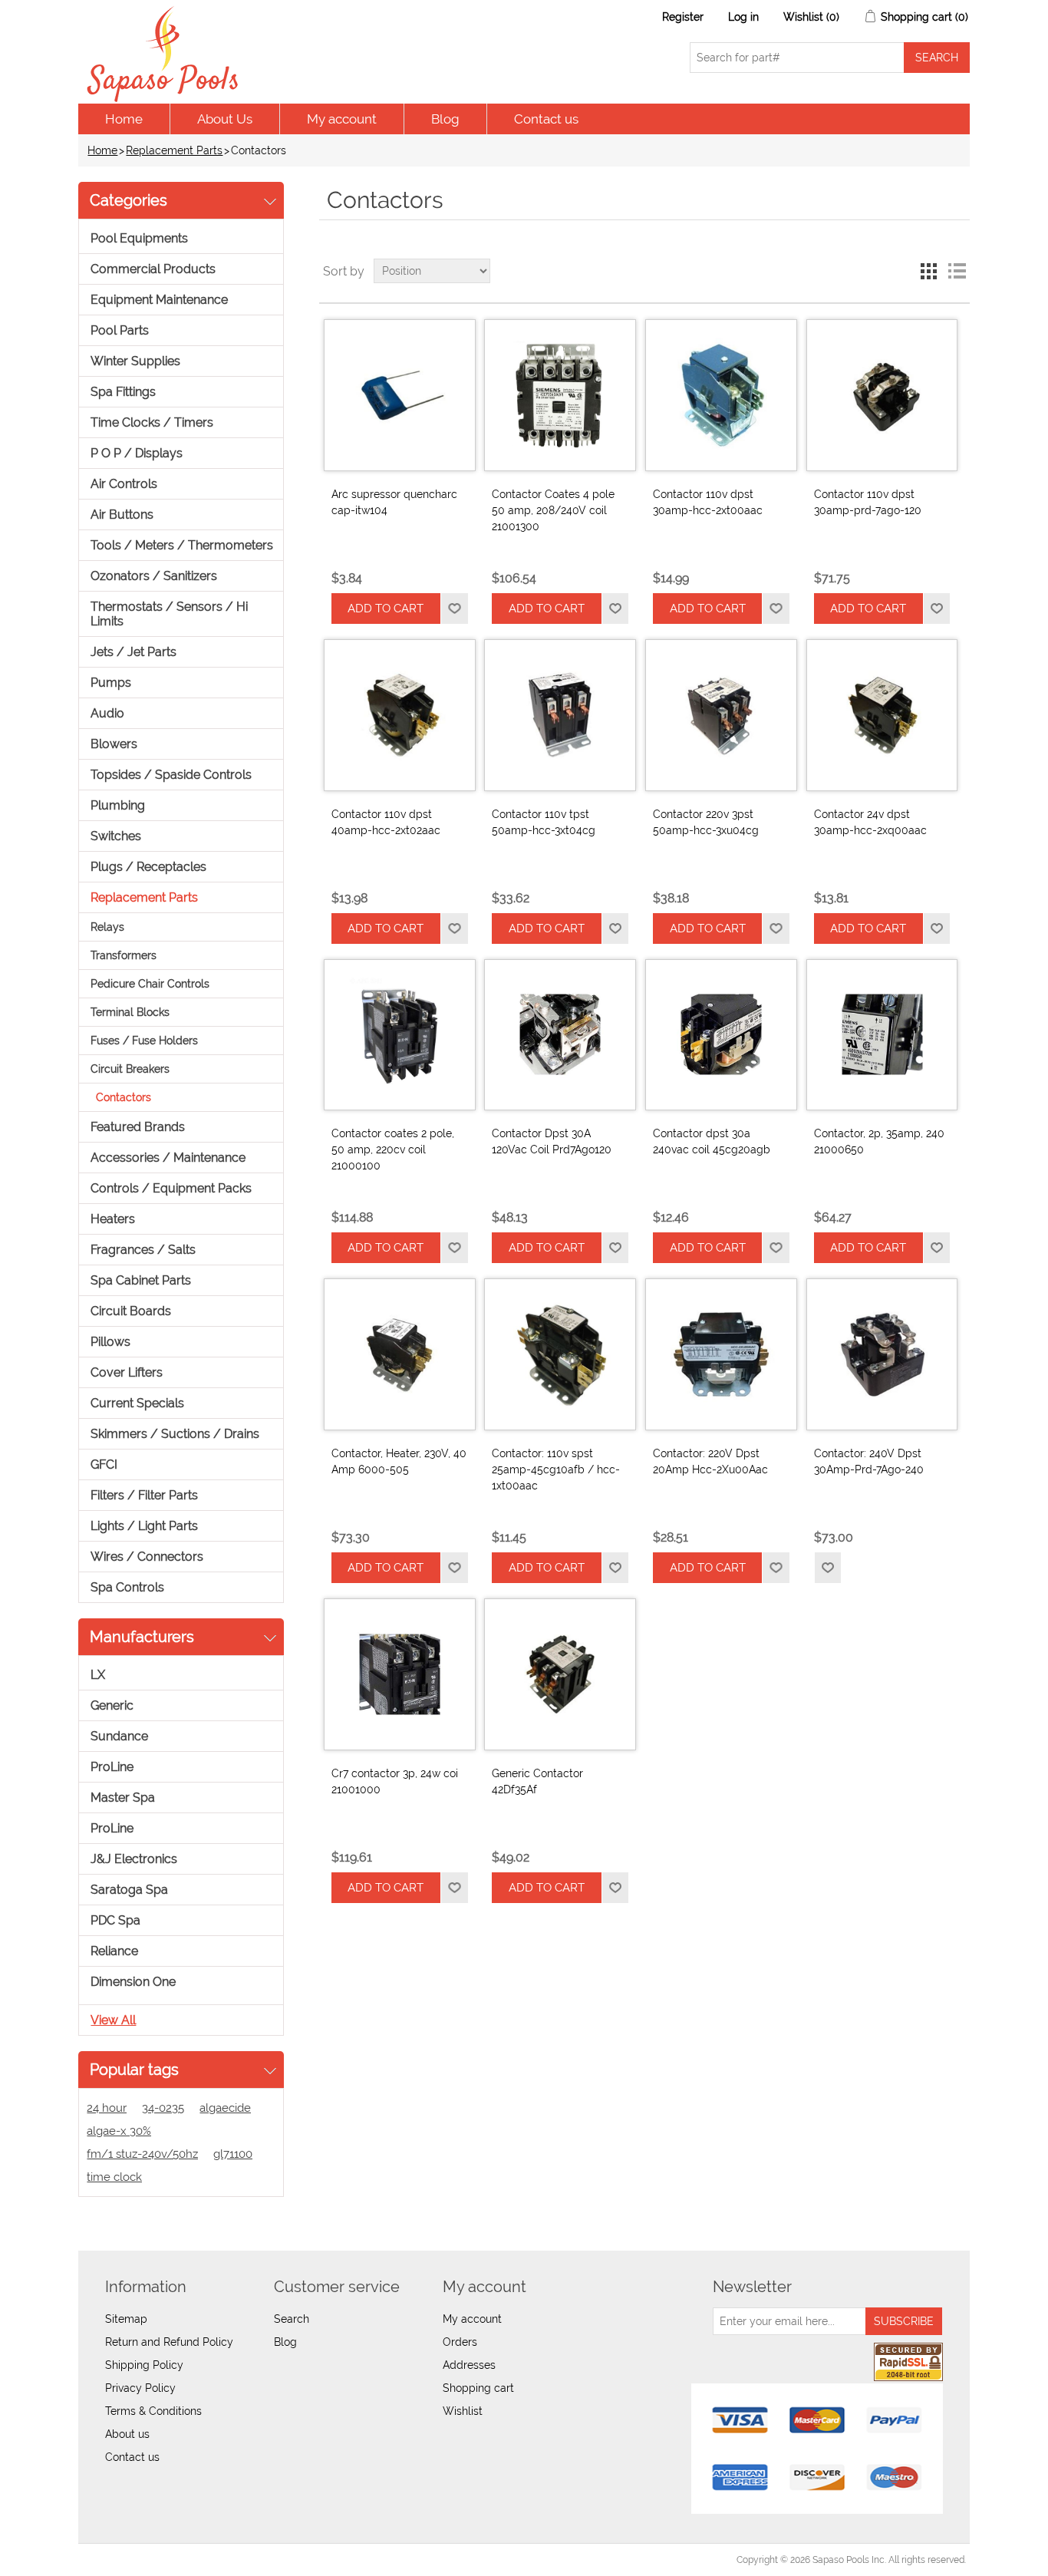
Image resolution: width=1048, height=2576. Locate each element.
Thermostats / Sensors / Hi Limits (169, 614)
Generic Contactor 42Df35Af (537, 1781)
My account (342, 119)
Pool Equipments (139, 238)
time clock (114, 2177)
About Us (225, 119)
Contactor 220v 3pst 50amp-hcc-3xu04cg (706, 822)
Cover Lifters (127, 1372)
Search (292, 2319)
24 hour (107, 2108)
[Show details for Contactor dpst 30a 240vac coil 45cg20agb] (721, 1035)
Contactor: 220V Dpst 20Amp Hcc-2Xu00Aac (710, 1461)
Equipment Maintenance (159, 300)
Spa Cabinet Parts (141, 1280)
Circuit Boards (131, 1311)
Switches (116, 836)
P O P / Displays (137, 453)
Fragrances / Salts (143, 1250)
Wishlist (463, 2411)
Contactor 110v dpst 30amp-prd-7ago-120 (868, 502)
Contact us (546, 119)
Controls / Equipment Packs (171, 1188)
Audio (107, 713)
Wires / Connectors (147, 1557)
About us (127, 2434)
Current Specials (137, 1403)
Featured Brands (138, 1127)
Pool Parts (120, 330)
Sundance (119, 1736)
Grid (929, 271)
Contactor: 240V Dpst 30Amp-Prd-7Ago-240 (869, 1461)
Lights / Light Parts (144, 1526)
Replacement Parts (174, 150)
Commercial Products (153, 269)
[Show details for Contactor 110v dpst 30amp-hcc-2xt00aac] (721, 395)
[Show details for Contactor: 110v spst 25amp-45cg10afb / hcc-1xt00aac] (560, 1354)
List (957, 271)
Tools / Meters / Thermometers (182, 545)
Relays (107, 927)
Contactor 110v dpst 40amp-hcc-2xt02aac (386, 822)
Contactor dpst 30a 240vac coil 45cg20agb (712, 1141)
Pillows (110, 1342)
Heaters (113, 1219)
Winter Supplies (135, 361)
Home (124, 119)
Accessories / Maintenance (168, 1158)
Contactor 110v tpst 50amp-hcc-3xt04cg (544, 822)
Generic (112, 1705)
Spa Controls (127, 1587)
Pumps (111, 683)
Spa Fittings (123, 392)
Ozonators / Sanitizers (154, 576)
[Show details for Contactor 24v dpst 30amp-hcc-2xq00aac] (882, 715)
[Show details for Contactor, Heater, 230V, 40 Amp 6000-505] (400, 1354)
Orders (460, 2342)
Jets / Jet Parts (133, 652)
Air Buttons (122, 515)
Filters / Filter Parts (144, 1495)
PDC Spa (115, 1920)
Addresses (469, 2365)
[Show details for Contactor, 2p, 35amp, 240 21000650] (882, 1035)
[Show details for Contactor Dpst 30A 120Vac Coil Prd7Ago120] (560, 1035)
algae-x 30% (119, 2131)
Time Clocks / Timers (152, 422)
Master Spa (123, 1798)
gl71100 (233, 2154)
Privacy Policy (140, 2388)
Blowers (114, 744)
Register (683, 17)
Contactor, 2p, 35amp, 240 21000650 (879, 1141)
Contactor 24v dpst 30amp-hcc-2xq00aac (870, 822)
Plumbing (118, 805)
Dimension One (133, 1982)
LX (98, 1675)
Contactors (124, 1097)
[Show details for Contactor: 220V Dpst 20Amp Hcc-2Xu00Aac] (721, 1354)
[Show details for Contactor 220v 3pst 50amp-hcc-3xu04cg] (721, 715)
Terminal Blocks (130, 1012)
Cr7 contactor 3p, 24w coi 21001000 (395, 1781)
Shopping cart (478, 2388)
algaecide (225, 2108)
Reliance (114, 1951)
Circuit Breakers (130, 1069)
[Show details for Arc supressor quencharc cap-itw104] (400, 395)
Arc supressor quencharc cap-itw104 (394, 502)
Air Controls (124, 484)
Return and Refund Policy (169, 2342)
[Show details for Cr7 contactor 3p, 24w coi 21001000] (400, 1674)
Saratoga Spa (129, 1890)
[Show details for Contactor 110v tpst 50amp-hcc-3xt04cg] (560, 715)
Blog (445, 119)
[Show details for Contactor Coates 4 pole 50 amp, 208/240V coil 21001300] (560, 395)
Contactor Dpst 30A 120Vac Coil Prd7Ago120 (552, 1141)
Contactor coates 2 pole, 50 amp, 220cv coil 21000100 (393, 1149)
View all (113, 2020)
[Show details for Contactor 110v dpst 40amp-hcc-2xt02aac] (400, 715)
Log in (743, 17)
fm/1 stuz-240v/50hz (142, 2154)
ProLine (112, 1767)
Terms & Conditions (153, 2411)
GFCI (104, 1464)
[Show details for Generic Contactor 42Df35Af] (560, 1674)
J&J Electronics (134, 1859)
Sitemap (126, 2319)
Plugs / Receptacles (148, 867)
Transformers (124, 955)
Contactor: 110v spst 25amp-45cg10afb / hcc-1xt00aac (556, 1469)
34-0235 (163, 2108)
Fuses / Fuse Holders (144, 1041)
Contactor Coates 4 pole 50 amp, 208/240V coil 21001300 (553, 510)
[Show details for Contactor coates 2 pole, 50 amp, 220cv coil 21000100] (400, 1035)
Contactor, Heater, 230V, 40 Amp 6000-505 (399, 1461)
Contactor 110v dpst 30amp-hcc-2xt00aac (708, 502)
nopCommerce (167, 2560)
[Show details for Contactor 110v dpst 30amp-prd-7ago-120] (882, 395)
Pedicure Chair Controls (150, 984)
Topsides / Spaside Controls (171, 775)
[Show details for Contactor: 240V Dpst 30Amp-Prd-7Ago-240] (882, 1354)
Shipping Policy (144, 2365)
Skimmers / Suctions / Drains (175, 1434)
